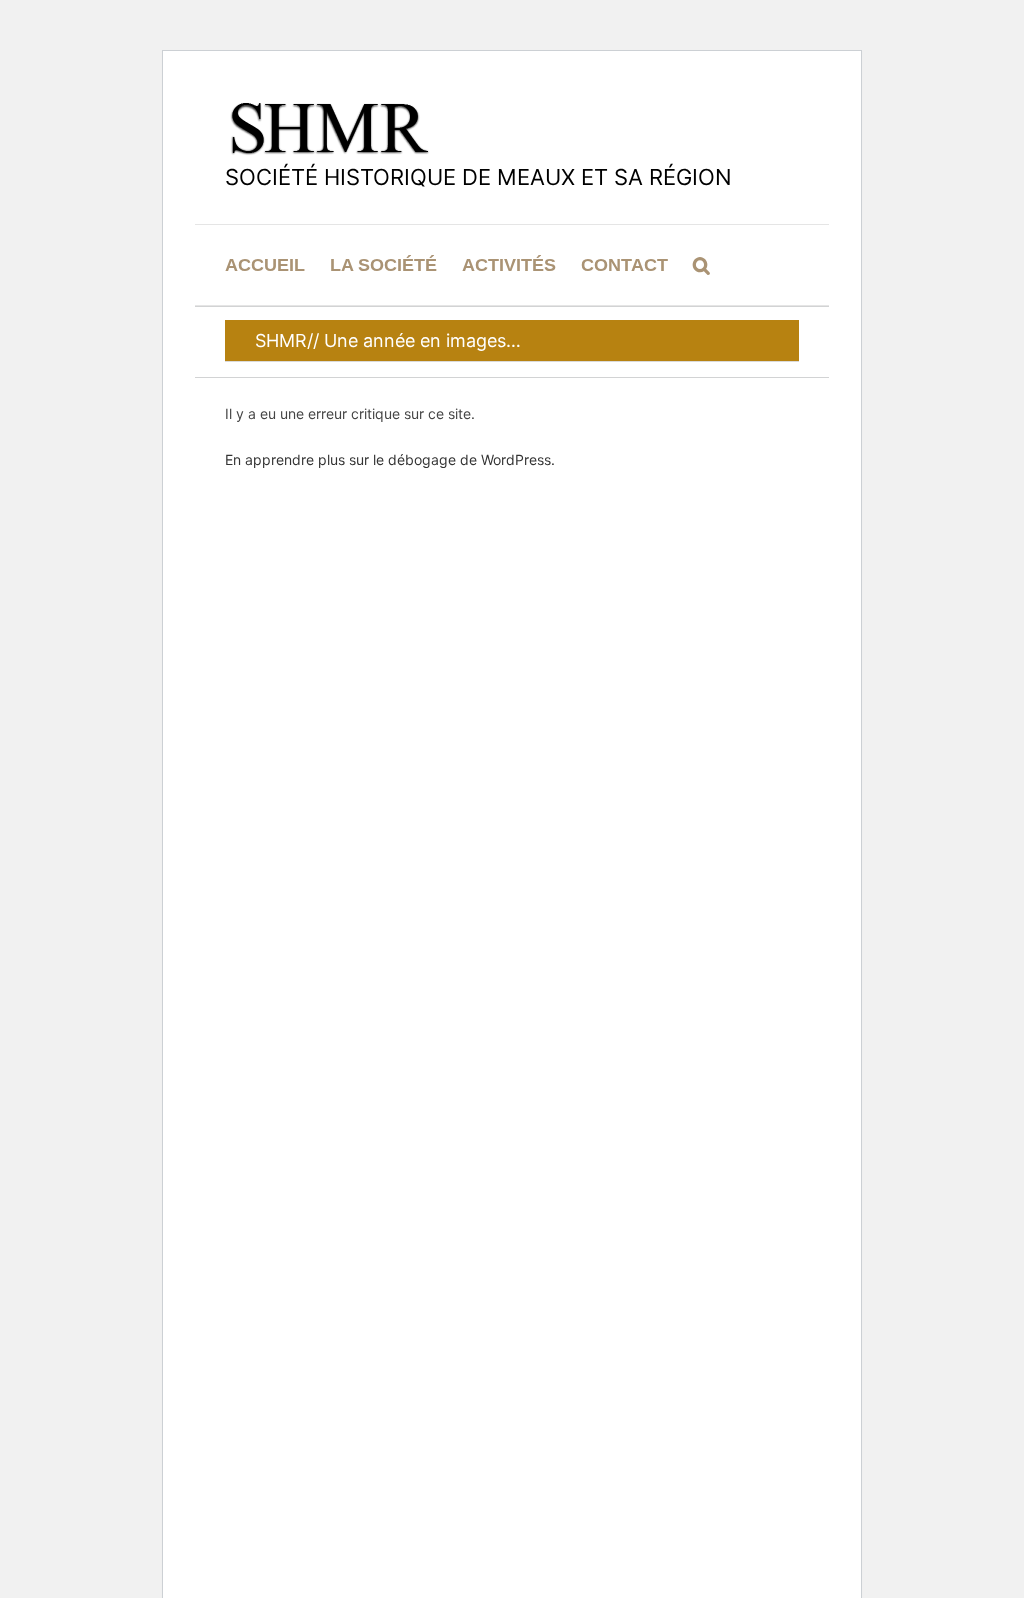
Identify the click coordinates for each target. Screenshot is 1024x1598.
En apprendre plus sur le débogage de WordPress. (390, 459)
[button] (701, 265)
